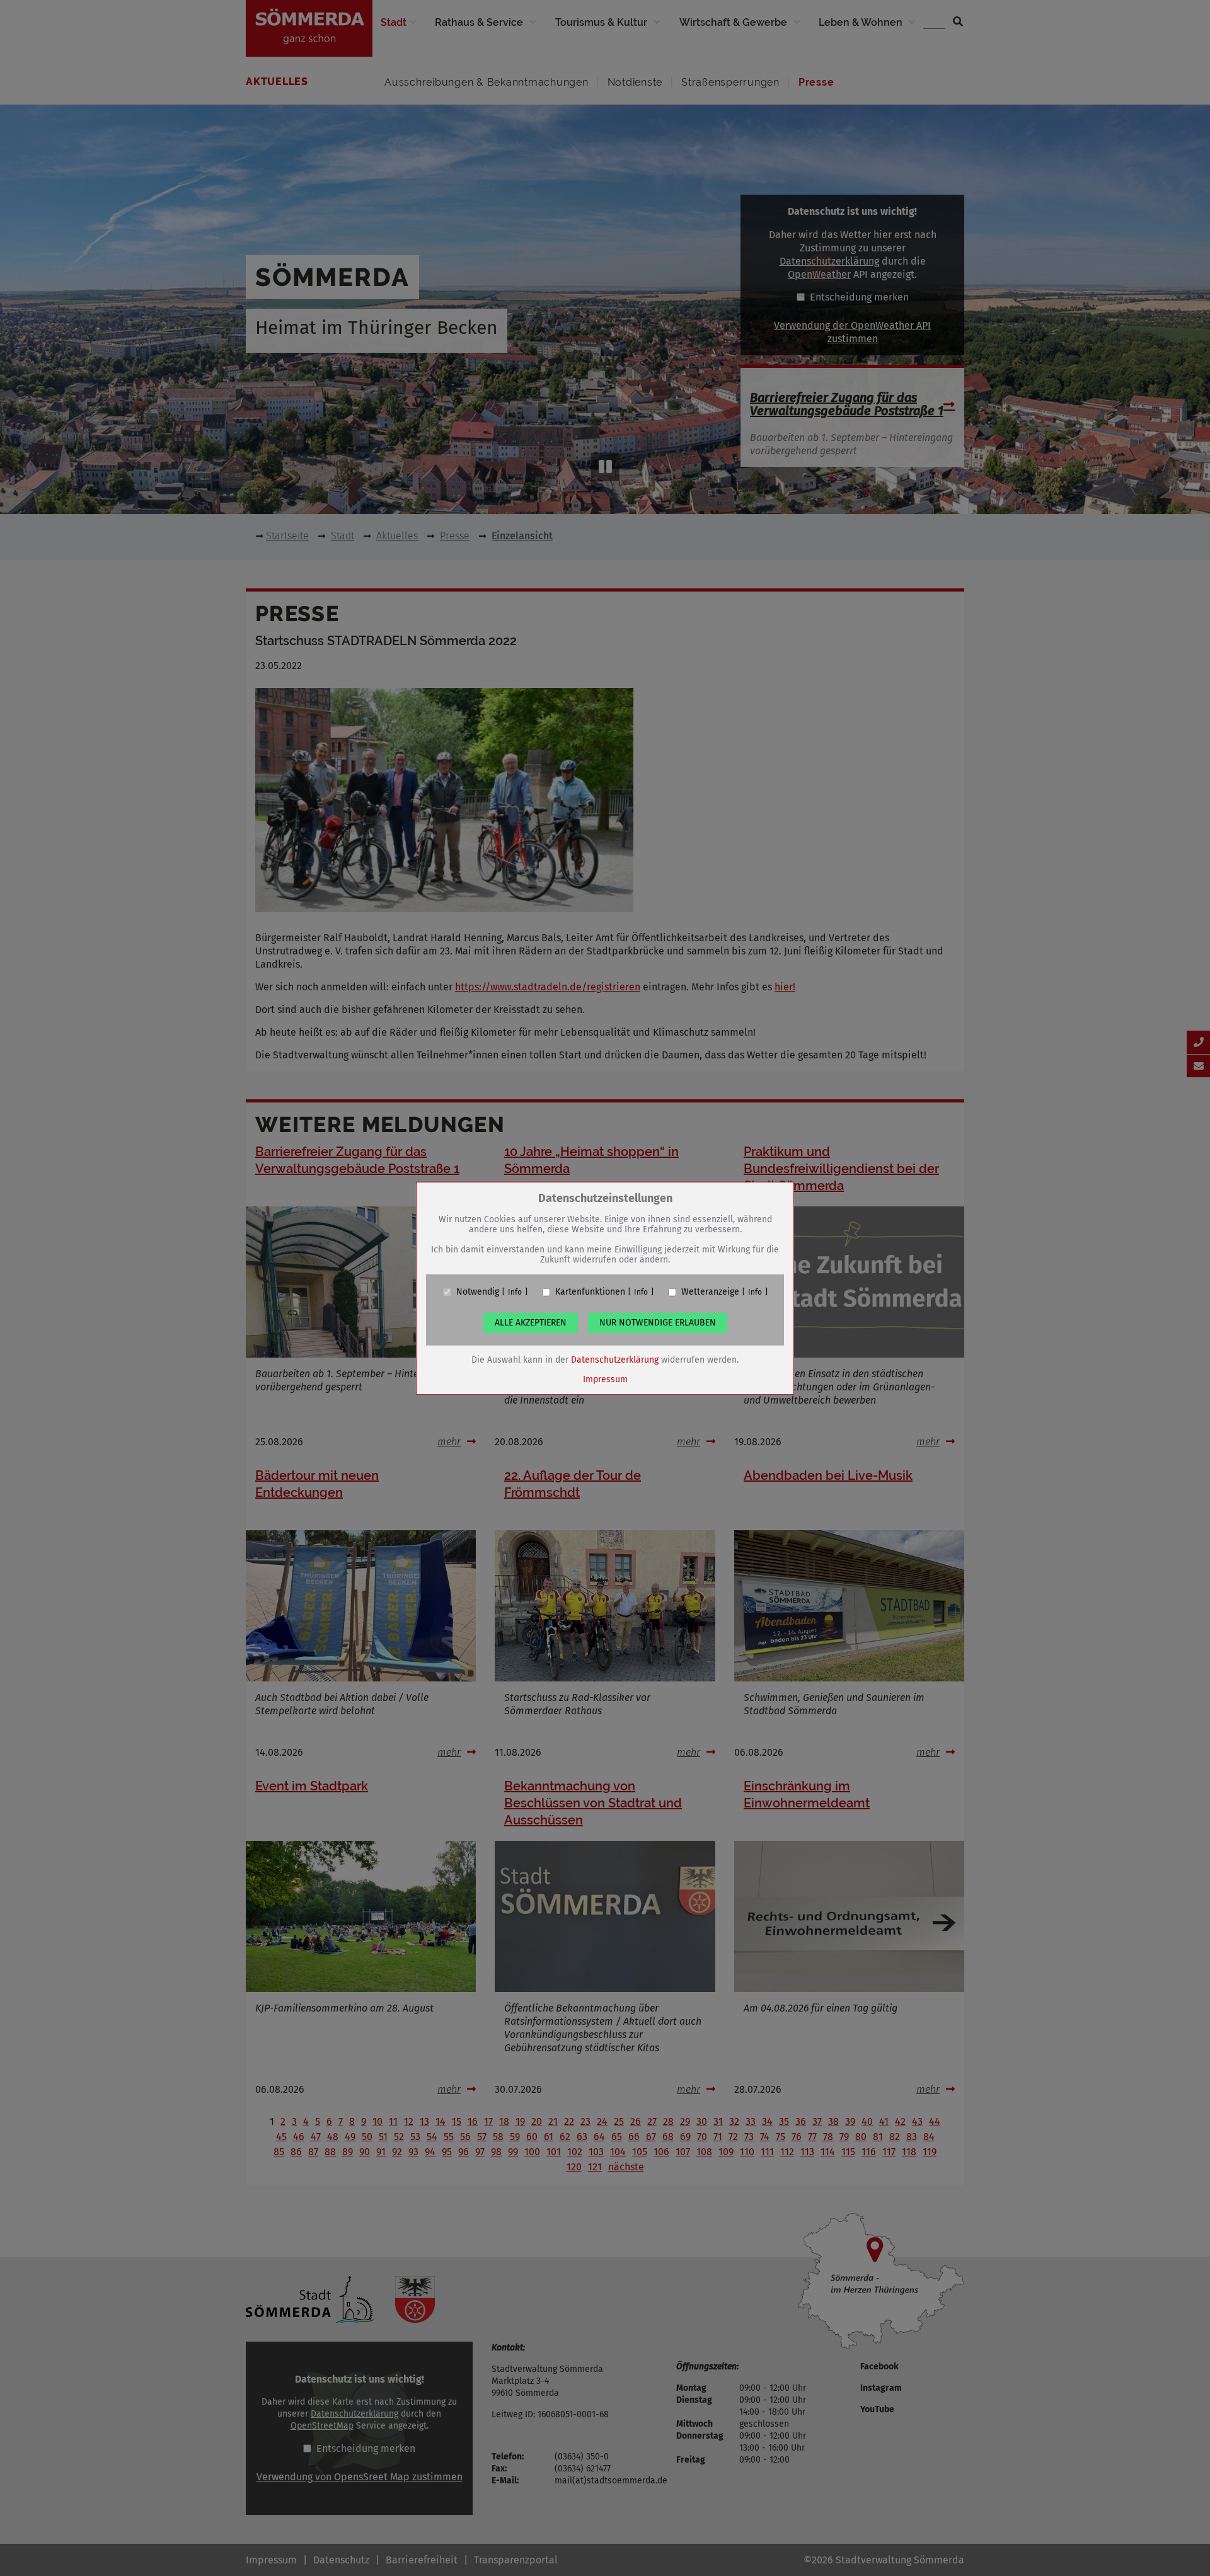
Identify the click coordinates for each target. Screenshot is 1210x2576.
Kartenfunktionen (590, 1292)
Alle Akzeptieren (531, 1323)
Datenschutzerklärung (615, 1360)
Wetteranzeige (710, 1292)
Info (515, 1292)
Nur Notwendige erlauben (658, 1323)
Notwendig (478, 1292)
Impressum (605, 1379)
